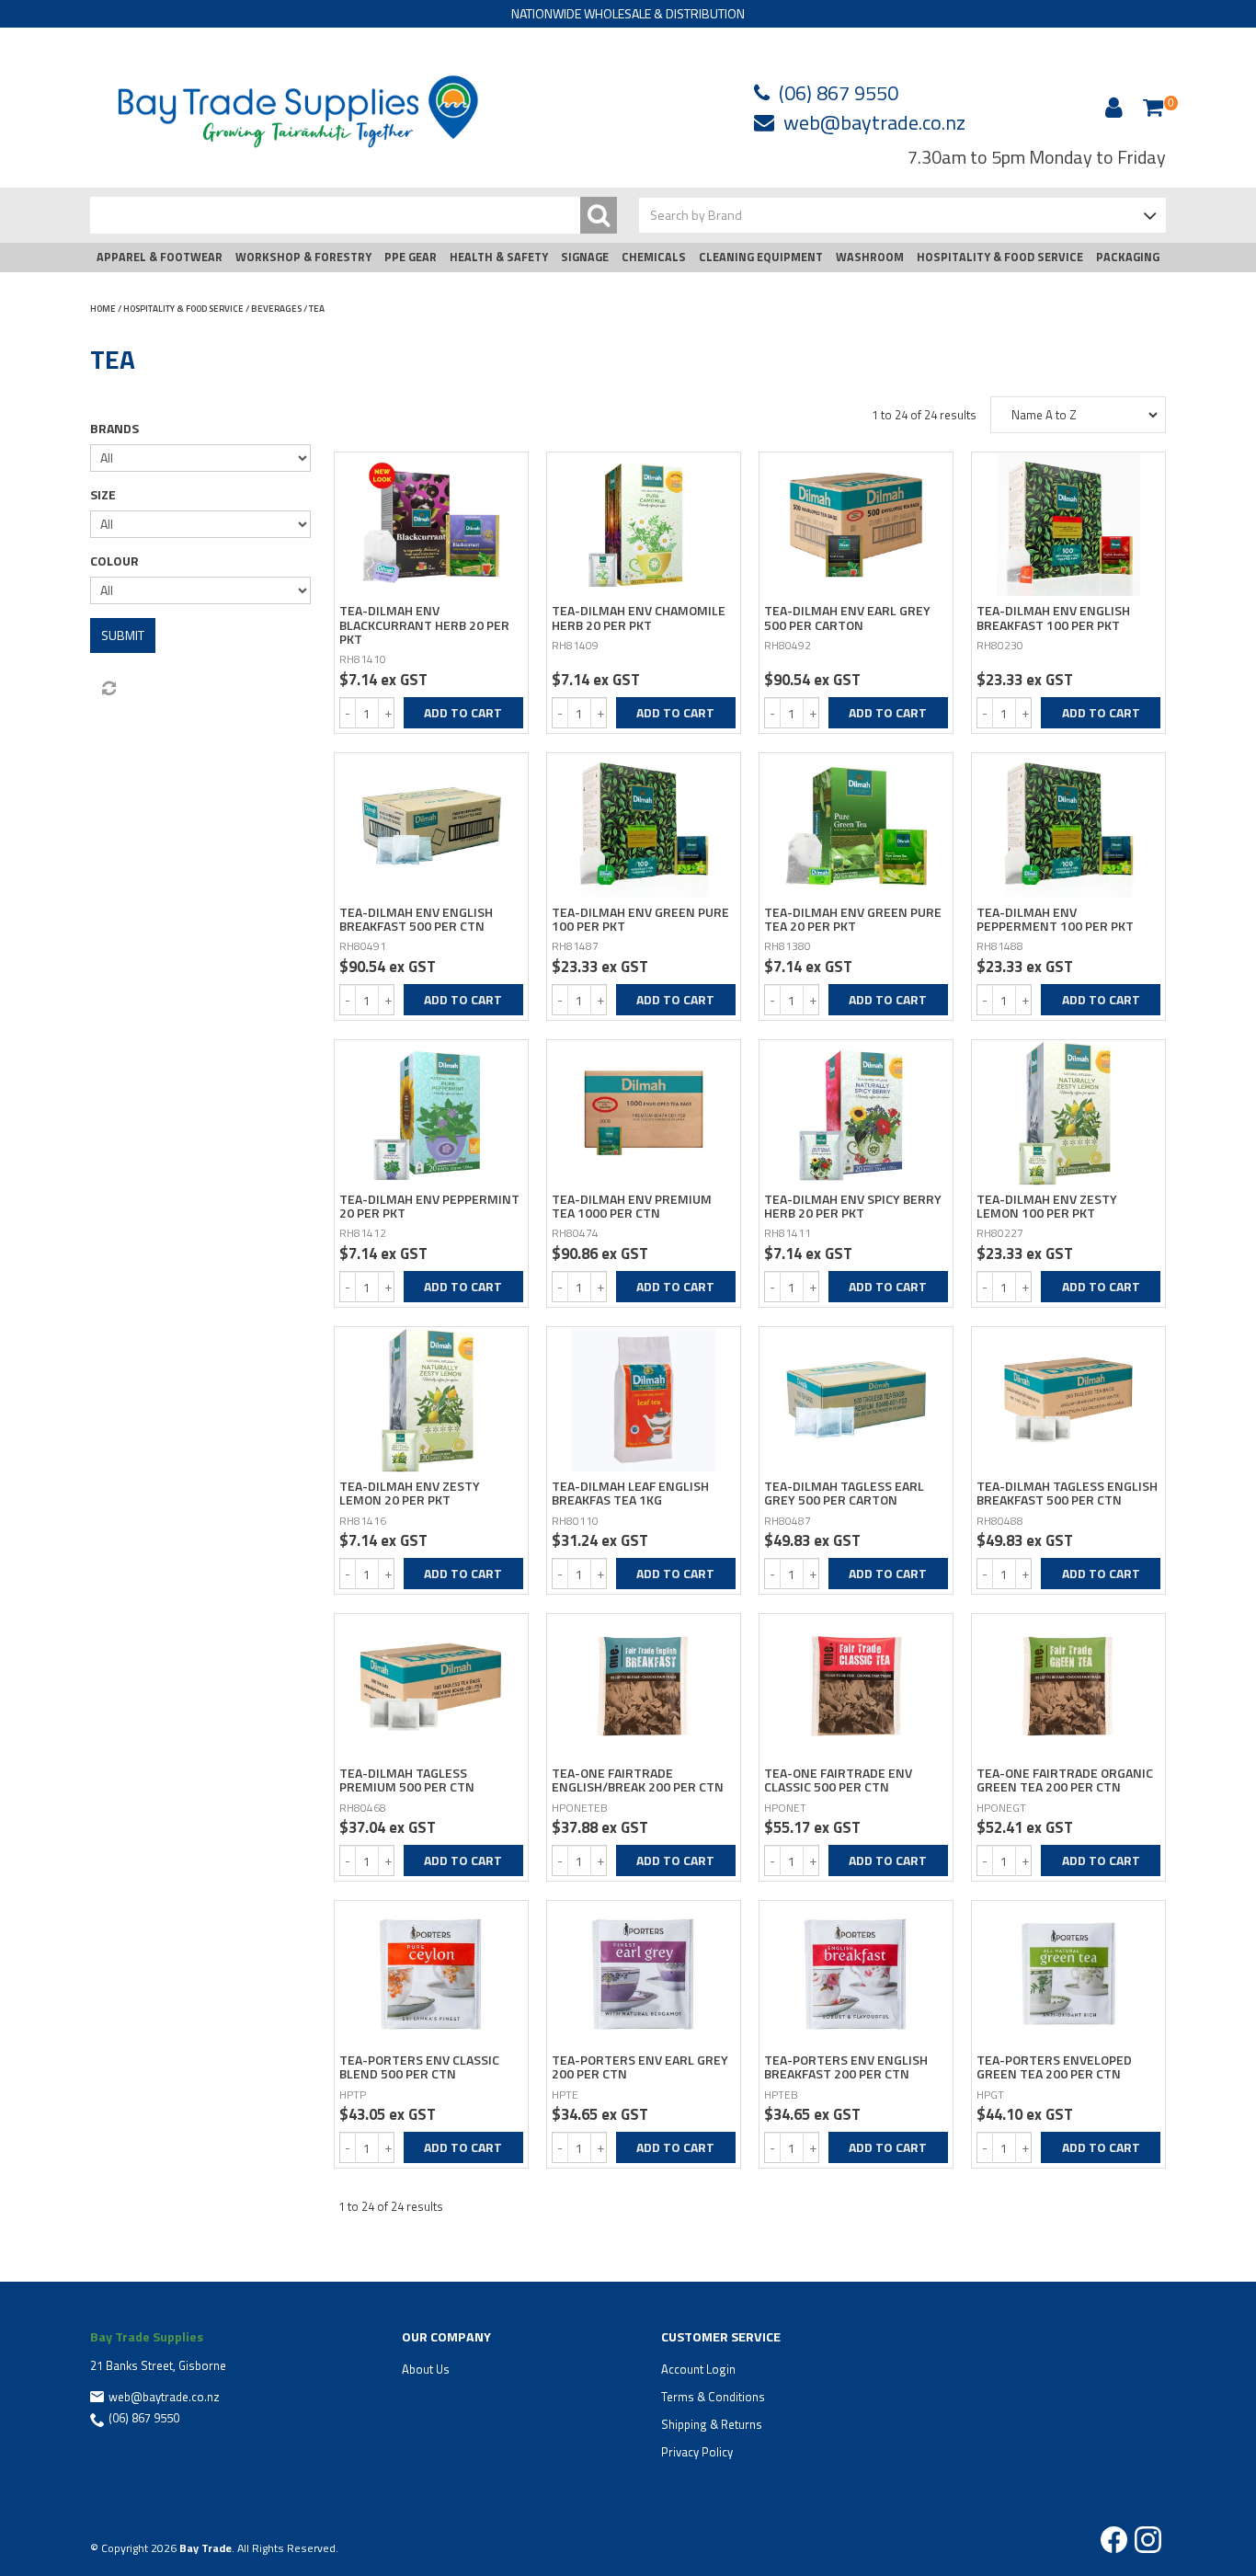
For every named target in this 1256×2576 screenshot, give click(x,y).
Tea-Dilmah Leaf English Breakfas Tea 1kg (630, 1493)
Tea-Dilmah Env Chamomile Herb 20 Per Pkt (639, 617)
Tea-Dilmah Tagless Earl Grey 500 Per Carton (844, 1493)
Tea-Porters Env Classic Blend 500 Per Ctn (419, 2067)
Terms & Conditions (713, 2397)
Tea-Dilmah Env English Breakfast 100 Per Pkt (1053, 617)
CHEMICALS (654, 257)
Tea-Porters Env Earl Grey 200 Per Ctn (640, 2067)
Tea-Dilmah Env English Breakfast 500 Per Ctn (416, 919)
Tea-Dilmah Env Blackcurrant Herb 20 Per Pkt (424, 624)
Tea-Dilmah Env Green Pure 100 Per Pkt (640, 919)
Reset (108, 689)
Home (103, 309)
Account (1111, 108)
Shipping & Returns (712, 2424)
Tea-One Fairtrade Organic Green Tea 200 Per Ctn (1065, 1780)
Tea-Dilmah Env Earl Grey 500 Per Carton (847, 617)
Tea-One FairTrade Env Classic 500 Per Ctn (838, 1780)
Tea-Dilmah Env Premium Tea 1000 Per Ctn (632, 1206)
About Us (426, 2369)
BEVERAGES (276, 309)
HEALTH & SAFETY (499, 257)
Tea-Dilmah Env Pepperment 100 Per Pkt (1055, 919)
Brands (114, 429)
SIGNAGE (585, 257)
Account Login (698, 2369)
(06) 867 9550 (839, 93)
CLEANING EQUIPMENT (761, 257)
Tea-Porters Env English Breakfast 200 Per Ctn (846, 2067)
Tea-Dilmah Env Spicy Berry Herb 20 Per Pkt (853, 1206)
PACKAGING (1128, 257)
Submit (123, 635)
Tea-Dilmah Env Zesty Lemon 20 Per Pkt (410, 1493)
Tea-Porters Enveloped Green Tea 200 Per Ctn (1054, 2067)
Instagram (1148, 2540)
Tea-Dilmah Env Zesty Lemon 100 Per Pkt (1047, 1206)
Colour (114, 561)
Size (103, 495)
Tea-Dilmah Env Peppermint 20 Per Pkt (429, 1206)
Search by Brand (696, 215)
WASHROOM (870, 257)
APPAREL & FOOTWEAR (160, 257)
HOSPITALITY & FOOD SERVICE (1000, 257)
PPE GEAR (411, 257)
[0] (1153, 107)
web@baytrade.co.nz (874, 122)
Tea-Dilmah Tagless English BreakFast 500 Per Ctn (1067, 1493)
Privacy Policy (697, 2452)
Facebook (1114, 2540)
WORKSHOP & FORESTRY (303, 257)
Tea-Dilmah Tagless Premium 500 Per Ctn (407, 1780)
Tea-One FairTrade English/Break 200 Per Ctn (638, 1780)
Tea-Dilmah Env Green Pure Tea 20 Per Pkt (853, 919)
